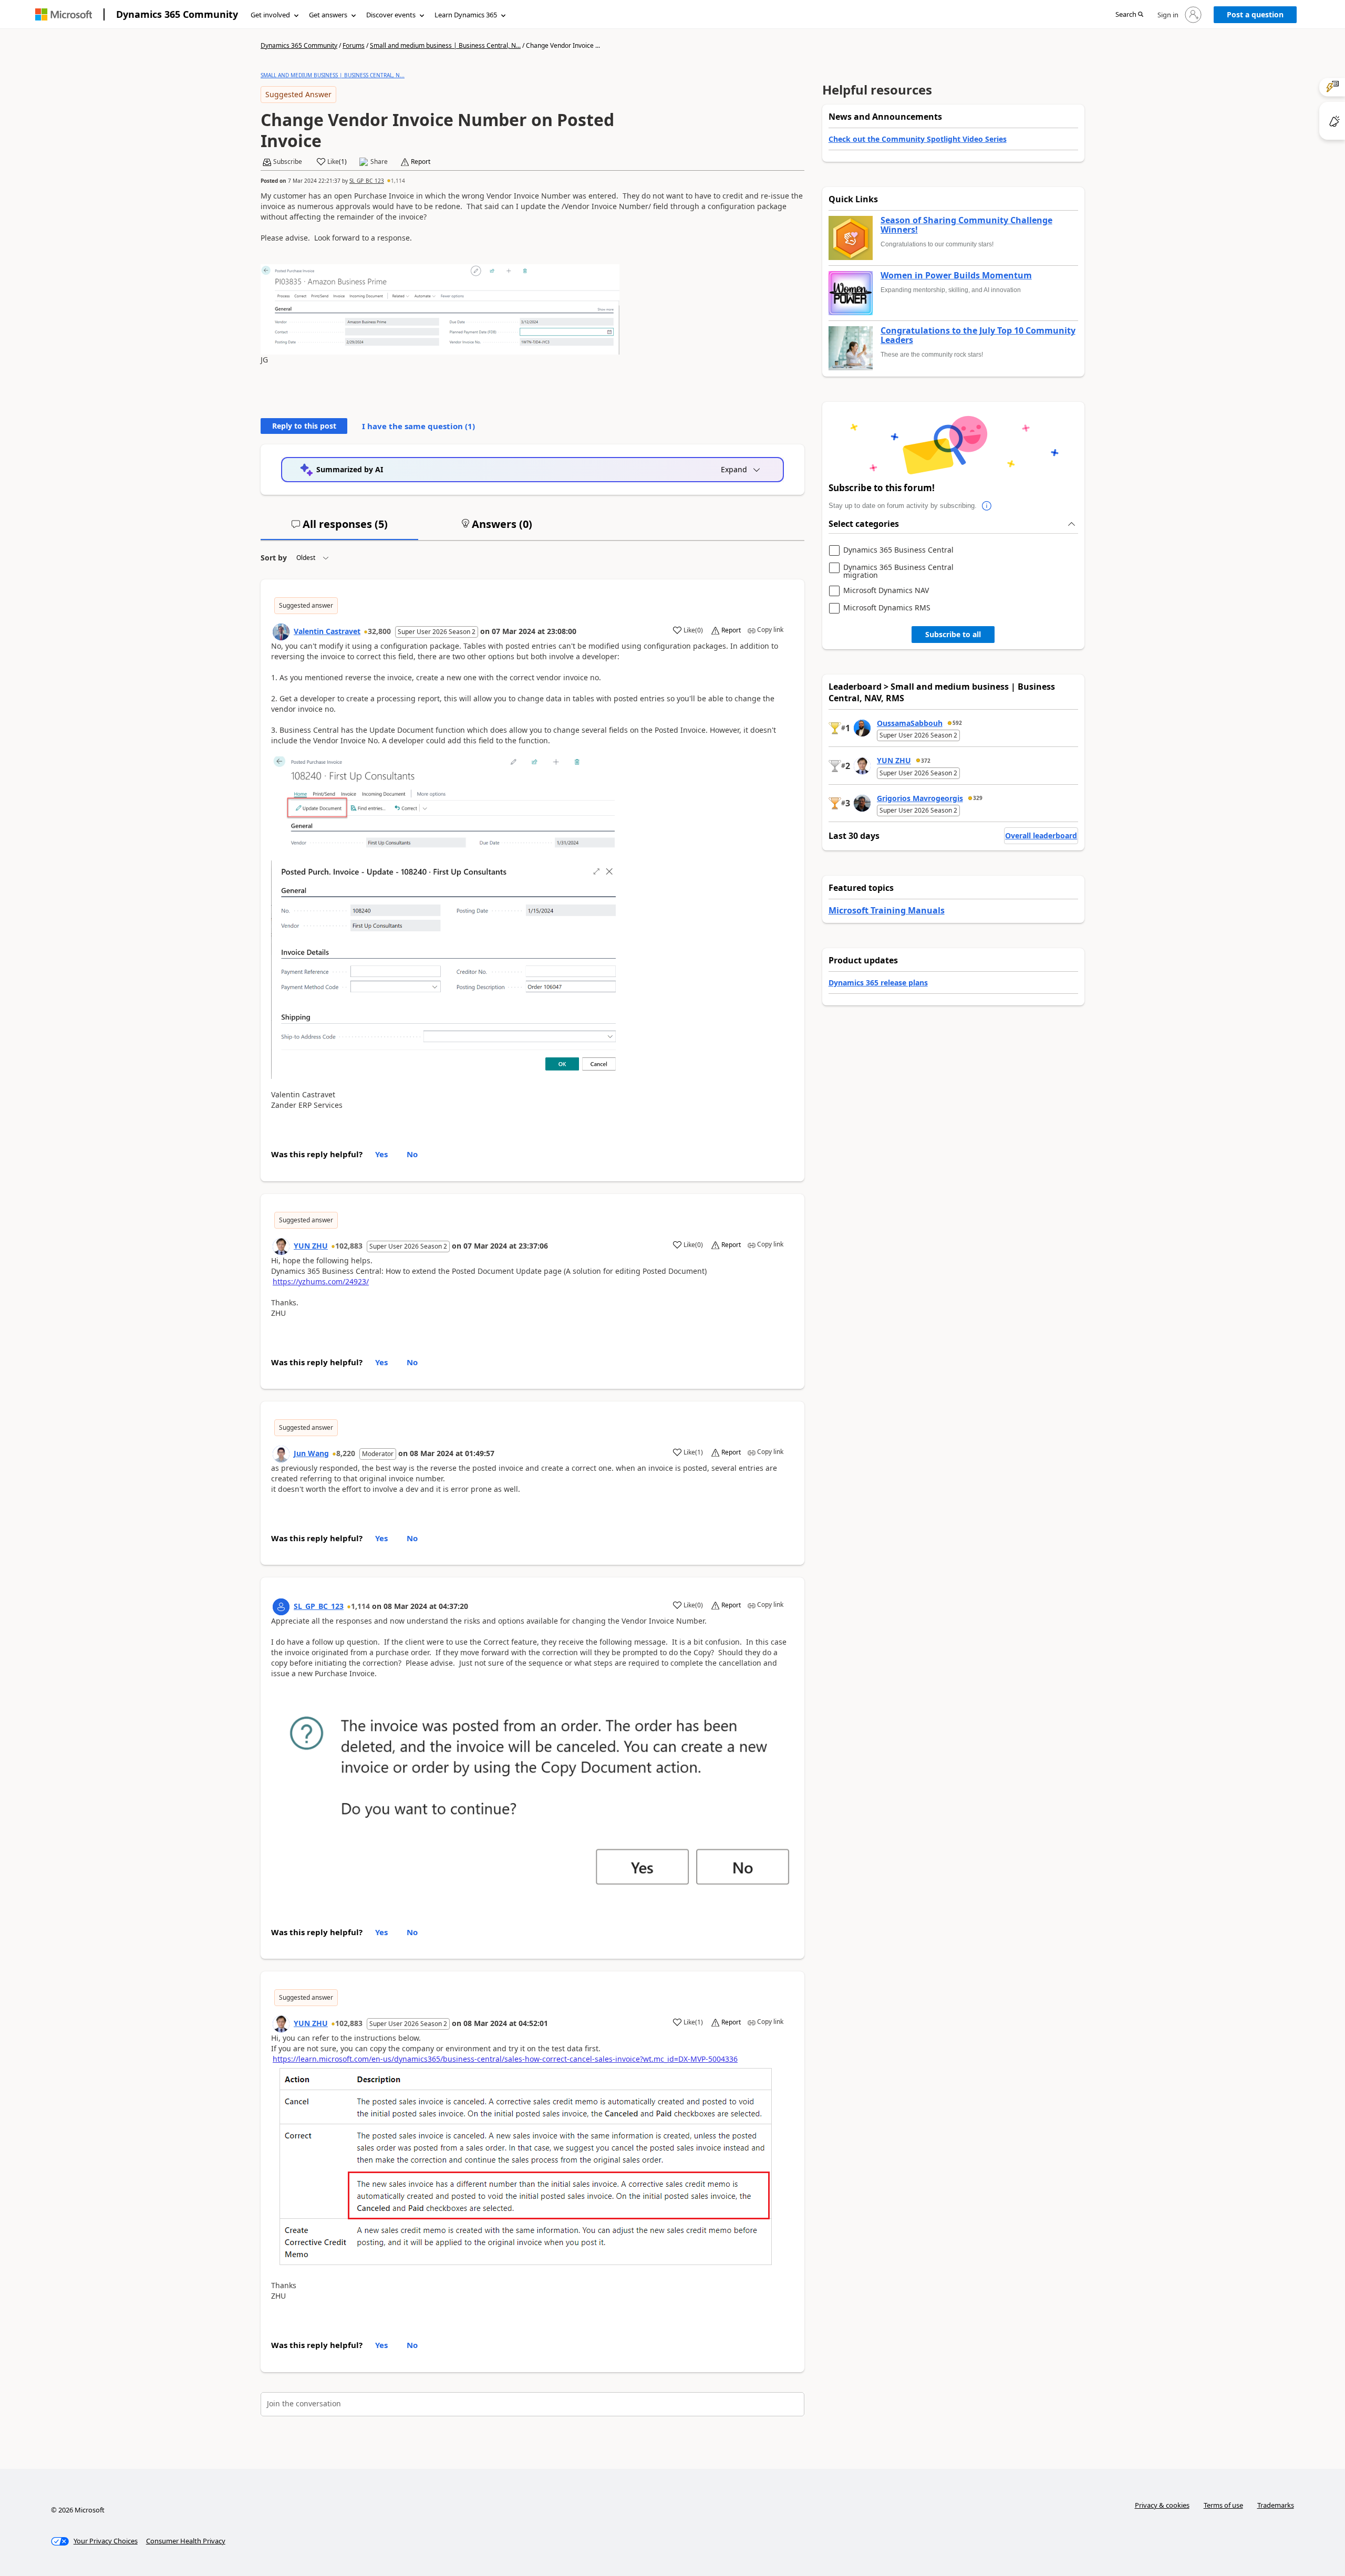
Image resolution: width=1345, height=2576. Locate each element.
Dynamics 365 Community (177, 14)
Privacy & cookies (1162, 2505)
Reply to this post (304, 426)
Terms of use (1223, 2505)
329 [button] (978, 798)
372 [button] (926, 761)
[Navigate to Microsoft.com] (64, 14)
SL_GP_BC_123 (367, 181)
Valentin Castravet (327, 631)
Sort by (274, 558)
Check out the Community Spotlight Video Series (918, 139)
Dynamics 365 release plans (878, 983)
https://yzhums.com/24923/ (321, 1281)
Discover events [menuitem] (391, 15)
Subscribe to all (953, 634)
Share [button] (379, 162)
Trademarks (1276, 2505)
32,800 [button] (379, 631)
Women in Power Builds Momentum (956, 276)
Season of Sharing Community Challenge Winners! (966, 225)
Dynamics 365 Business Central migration (898, 571)
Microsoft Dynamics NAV (886, 591)
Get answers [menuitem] (328, 15)
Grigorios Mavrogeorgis (920, 798)
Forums (354, 45)
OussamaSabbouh (910, 723)
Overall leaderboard (1041, 835)
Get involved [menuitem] (270, 15)
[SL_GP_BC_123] (281, 1607)
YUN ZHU (311, 1246)
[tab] (339, 528)
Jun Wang (311, 1453)
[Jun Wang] (281, 1454)
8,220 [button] (346, 1453)
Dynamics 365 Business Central (898, 550)
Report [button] (421, 162)
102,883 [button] (349, 1246)
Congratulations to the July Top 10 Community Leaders (978, 335)
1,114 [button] (398, 181)
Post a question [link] (1255, 14)
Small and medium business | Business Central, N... (445, 45)
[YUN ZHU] (281, 1247)
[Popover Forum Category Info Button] (987, 506)
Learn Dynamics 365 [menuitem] (466, 15)
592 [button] (957, 723)
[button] (1129, 15)
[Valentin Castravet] (281, 632)
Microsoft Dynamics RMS (887, 608)
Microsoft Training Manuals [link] (887, 910)
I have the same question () (418, 426)
